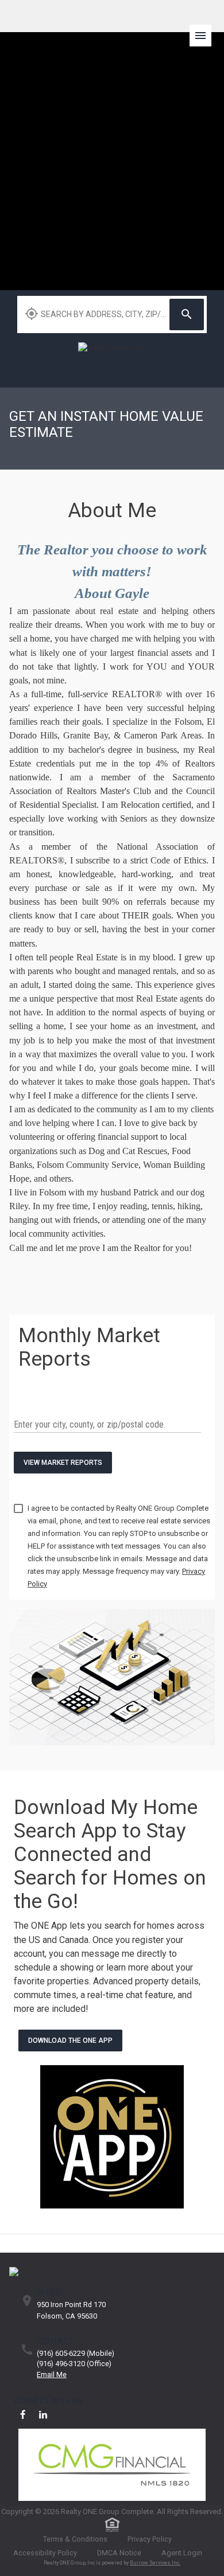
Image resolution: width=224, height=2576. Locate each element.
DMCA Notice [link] (119, 2553)
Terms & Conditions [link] (75, 2539)
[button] (204, 26)
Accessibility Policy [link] (45, 2553)
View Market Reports (63, 1463)
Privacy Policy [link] (150, 2539)
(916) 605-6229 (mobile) (76, 2354)
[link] (112, 359)
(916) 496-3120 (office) (74, 2364)
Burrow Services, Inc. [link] (155, 2563)
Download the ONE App (70, 2041)
